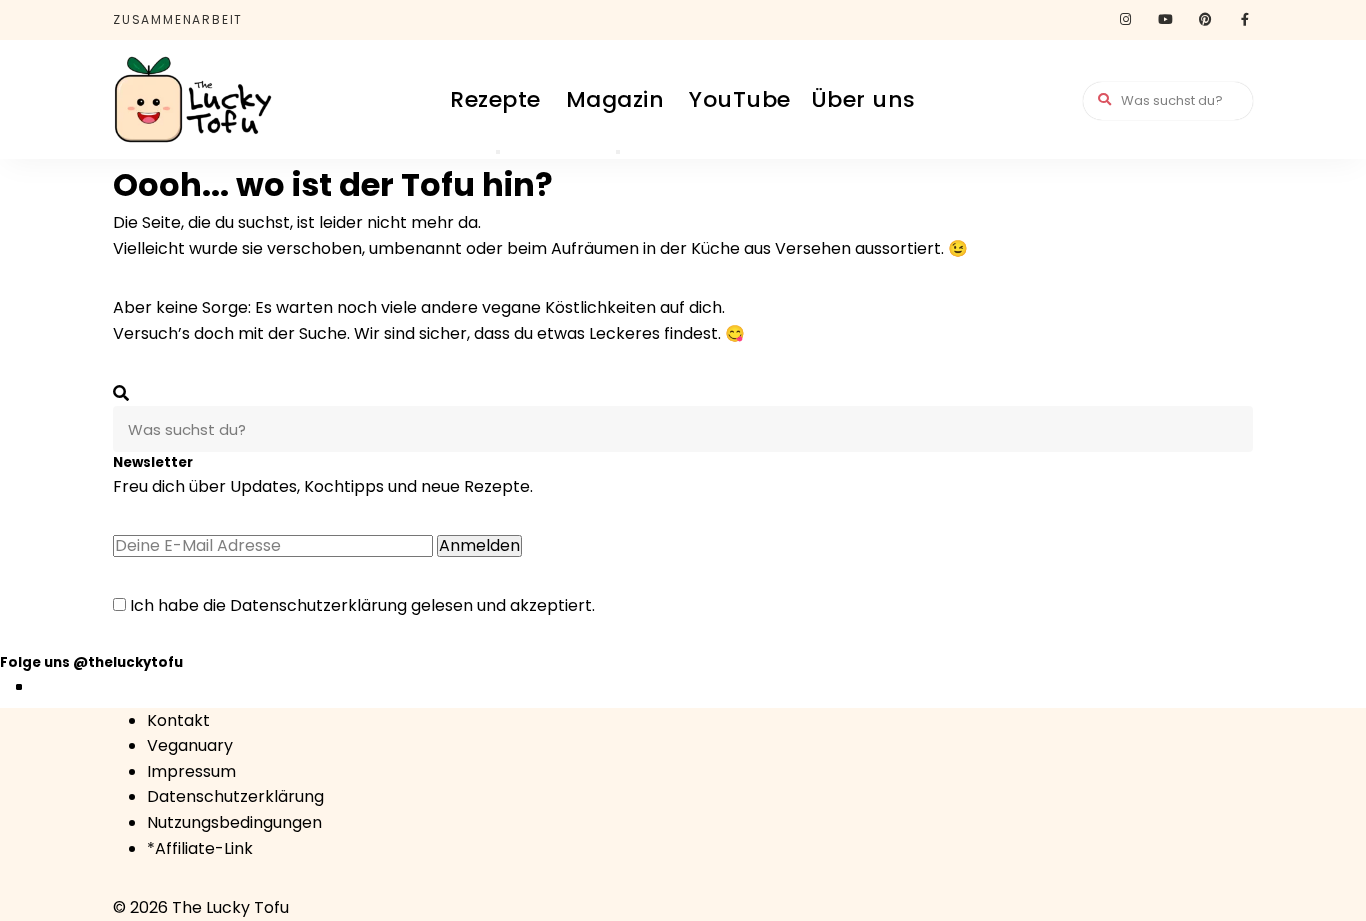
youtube (1165, 20)
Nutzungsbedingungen (234, 822)
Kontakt (178, 720)
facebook (1245, 20)
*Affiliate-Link (200, 848)
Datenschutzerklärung (318, 605)
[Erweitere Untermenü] (498, 152)
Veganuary (190, 745)
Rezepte (495, 99)
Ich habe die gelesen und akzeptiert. (360, 605)
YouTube (740, 99)
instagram (1125, 20)
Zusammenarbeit (178, 19)
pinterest (1205, 20)
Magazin (615, 99)
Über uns (863, 99)
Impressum (191, 771)
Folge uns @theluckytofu (91, 662)
